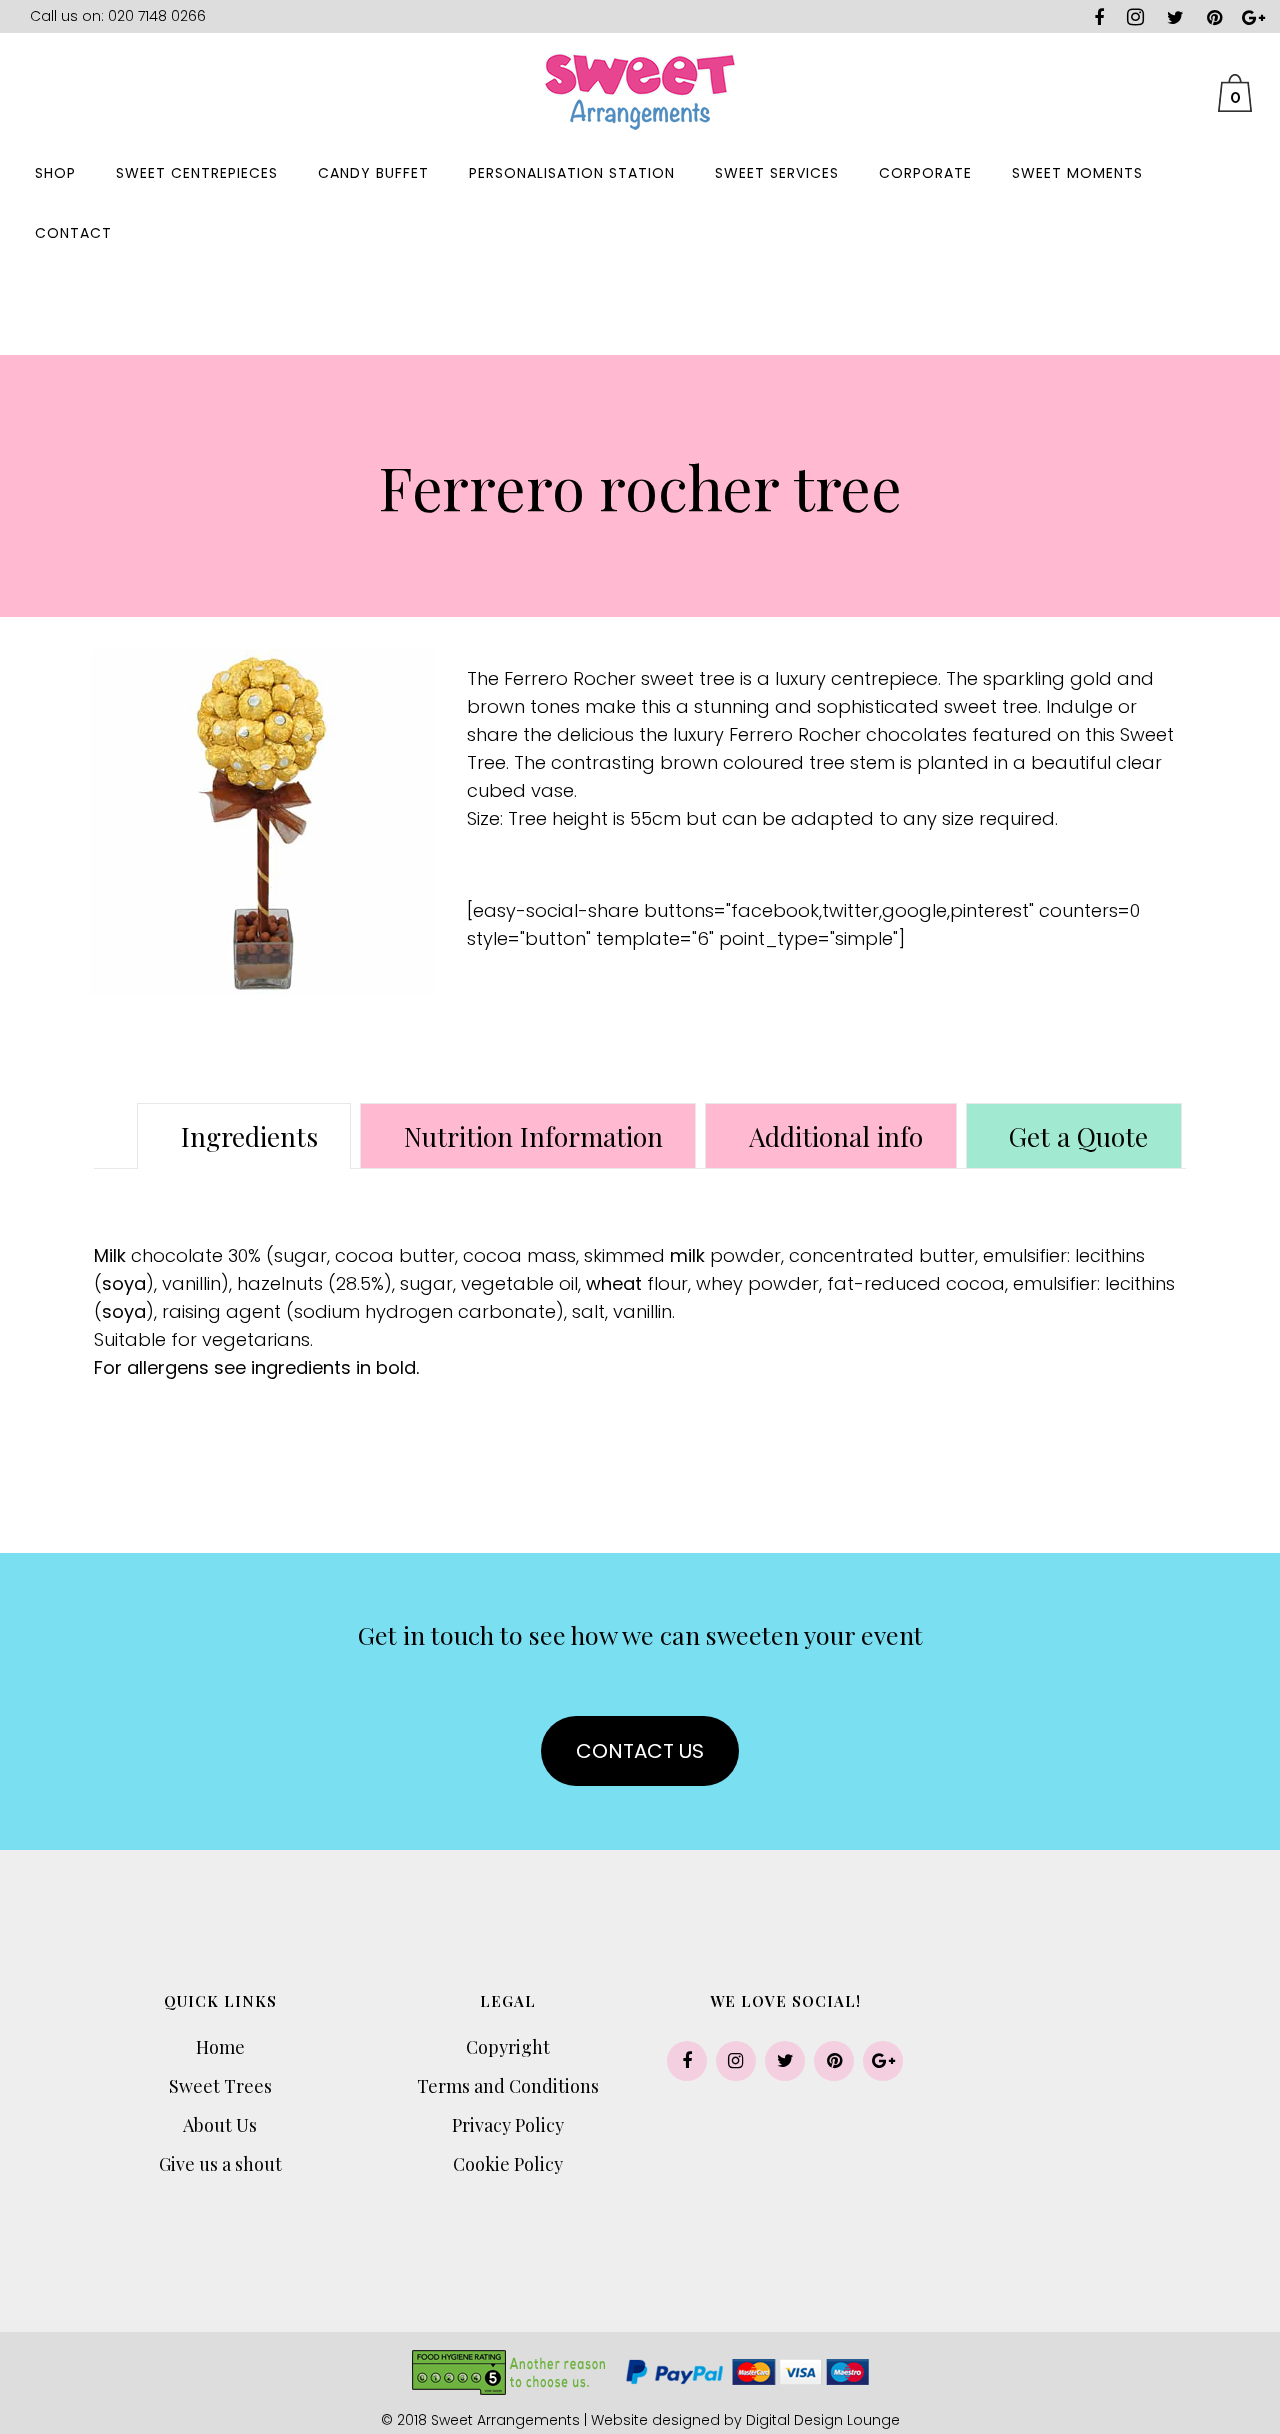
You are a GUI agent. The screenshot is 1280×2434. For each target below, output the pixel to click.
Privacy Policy (508, 2125)
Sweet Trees (220, 2086)
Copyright (508, 2047)
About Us (220, 2125)
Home (220, 2047)
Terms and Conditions (508, 2086)
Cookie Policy (508, 2164)
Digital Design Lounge (823, 2420)
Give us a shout (220, 2164)
